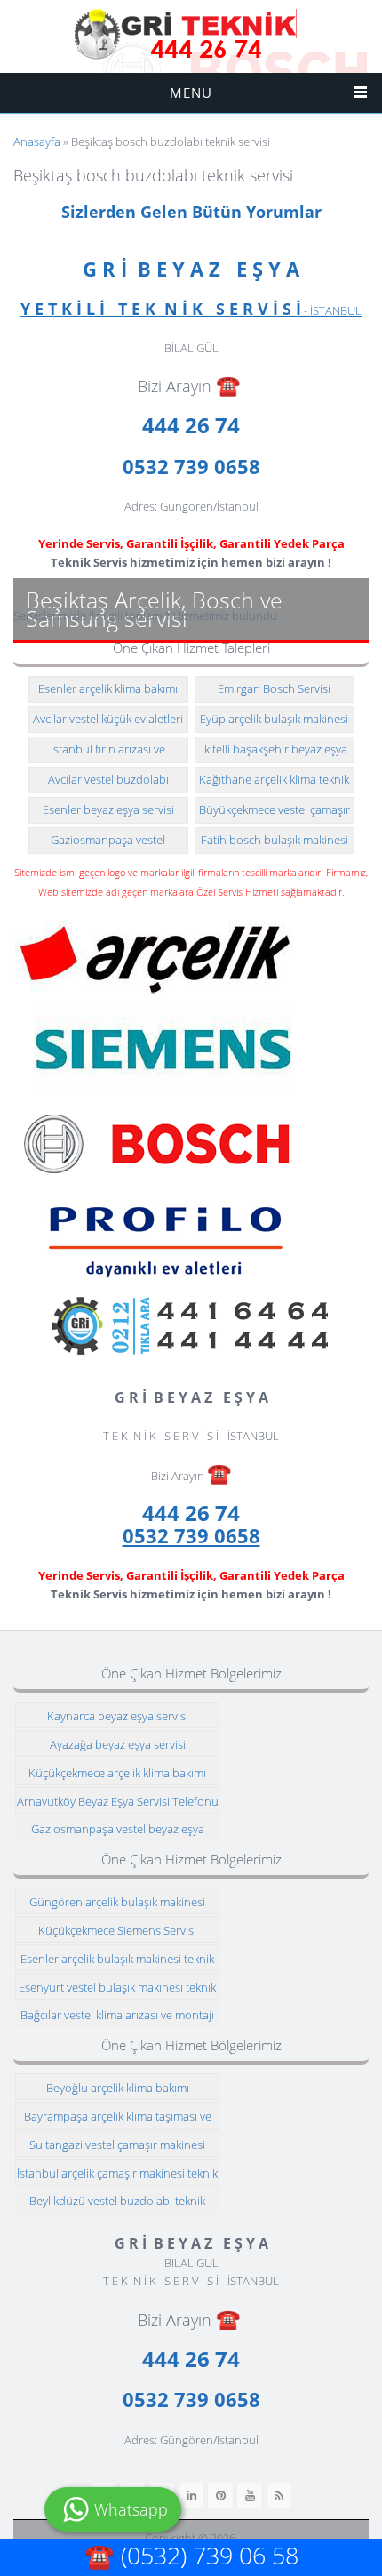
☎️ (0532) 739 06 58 (191, 2555)
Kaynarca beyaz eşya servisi (118, 1716)
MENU (191, 93)
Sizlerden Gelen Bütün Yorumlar (191, 212)
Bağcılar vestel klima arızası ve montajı (117, 2015)
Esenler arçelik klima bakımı (108, 688)
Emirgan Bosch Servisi (274, 688)
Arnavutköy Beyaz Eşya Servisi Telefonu (118, 1801)
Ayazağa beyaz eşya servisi (118, 1744)
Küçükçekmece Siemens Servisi (117, 1930)
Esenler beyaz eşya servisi (108, 809)
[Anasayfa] (186, 35)
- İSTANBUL (191, 310)
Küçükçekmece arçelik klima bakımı (117, 1773)
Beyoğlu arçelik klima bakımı (118, 2088)
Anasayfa (37, 141)
